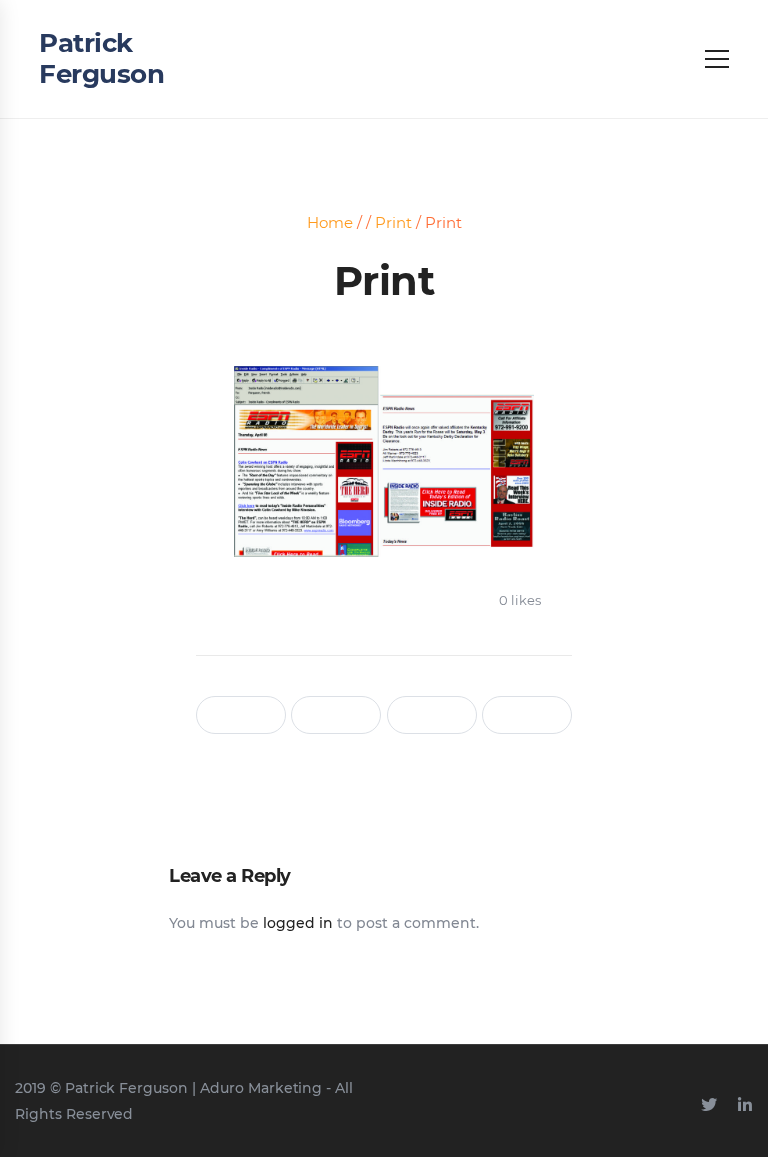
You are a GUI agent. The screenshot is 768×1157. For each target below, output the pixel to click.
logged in (298, 923)
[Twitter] (709, 1105)
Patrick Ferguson (101, 58)
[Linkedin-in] (745, 1105)
